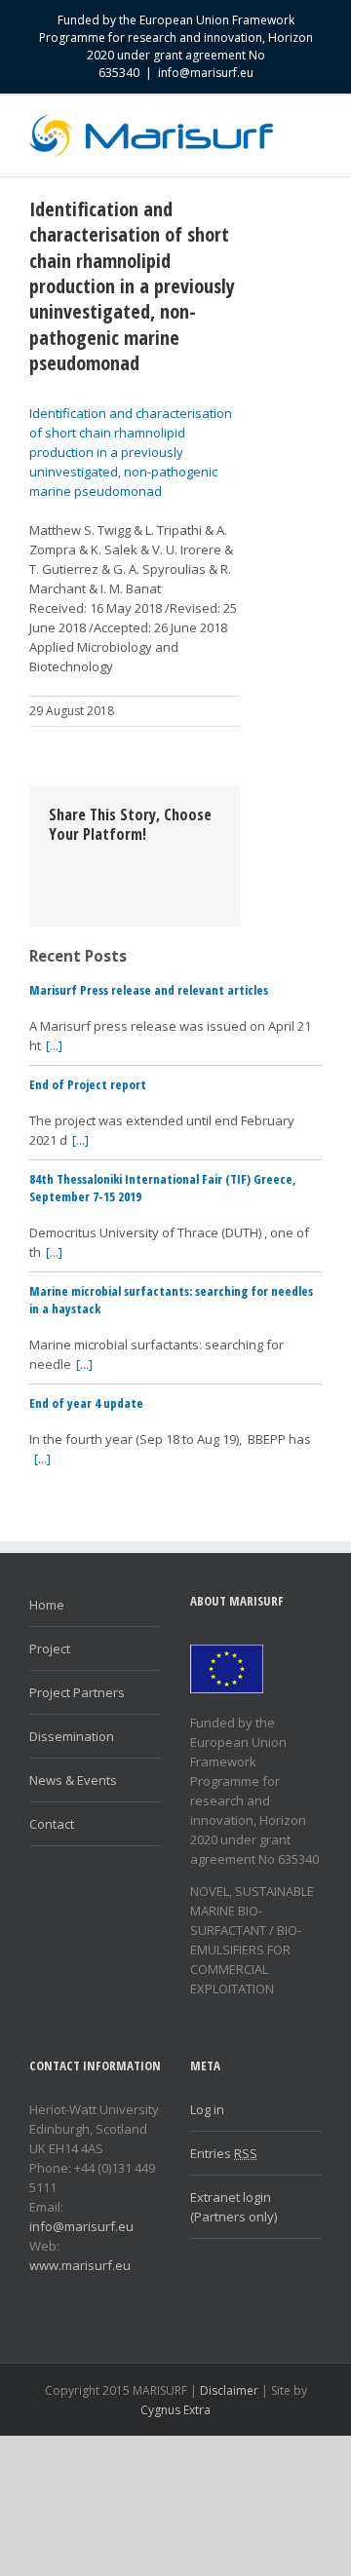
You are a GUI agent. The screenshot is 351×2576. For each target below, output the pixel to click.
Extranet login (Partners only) (234, 2207)
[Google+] (179, 863)
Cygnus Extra (175, 2410)
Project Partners (77, 1692)
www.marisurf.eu (80, 2265)
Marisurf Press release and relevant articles (149, 990)
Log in (207, 2109)
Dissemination (72, 1736)
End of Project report (88, 1084)
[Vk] (117, 883)
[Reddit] (86, 883)
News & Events (73, 1780)
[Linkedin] (55, 883)
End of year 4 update (86, 1403)
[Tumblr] (148, 863)
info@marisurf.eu (206, 73)
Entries (224, 2153)
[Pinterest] (117, 863)
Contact (52, 1824)
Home (47, 1605)
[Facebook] (55, 863)
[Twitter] (86, 863)
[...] (54, 1045)
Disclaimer (229, 2390)
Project (50, 1648)
